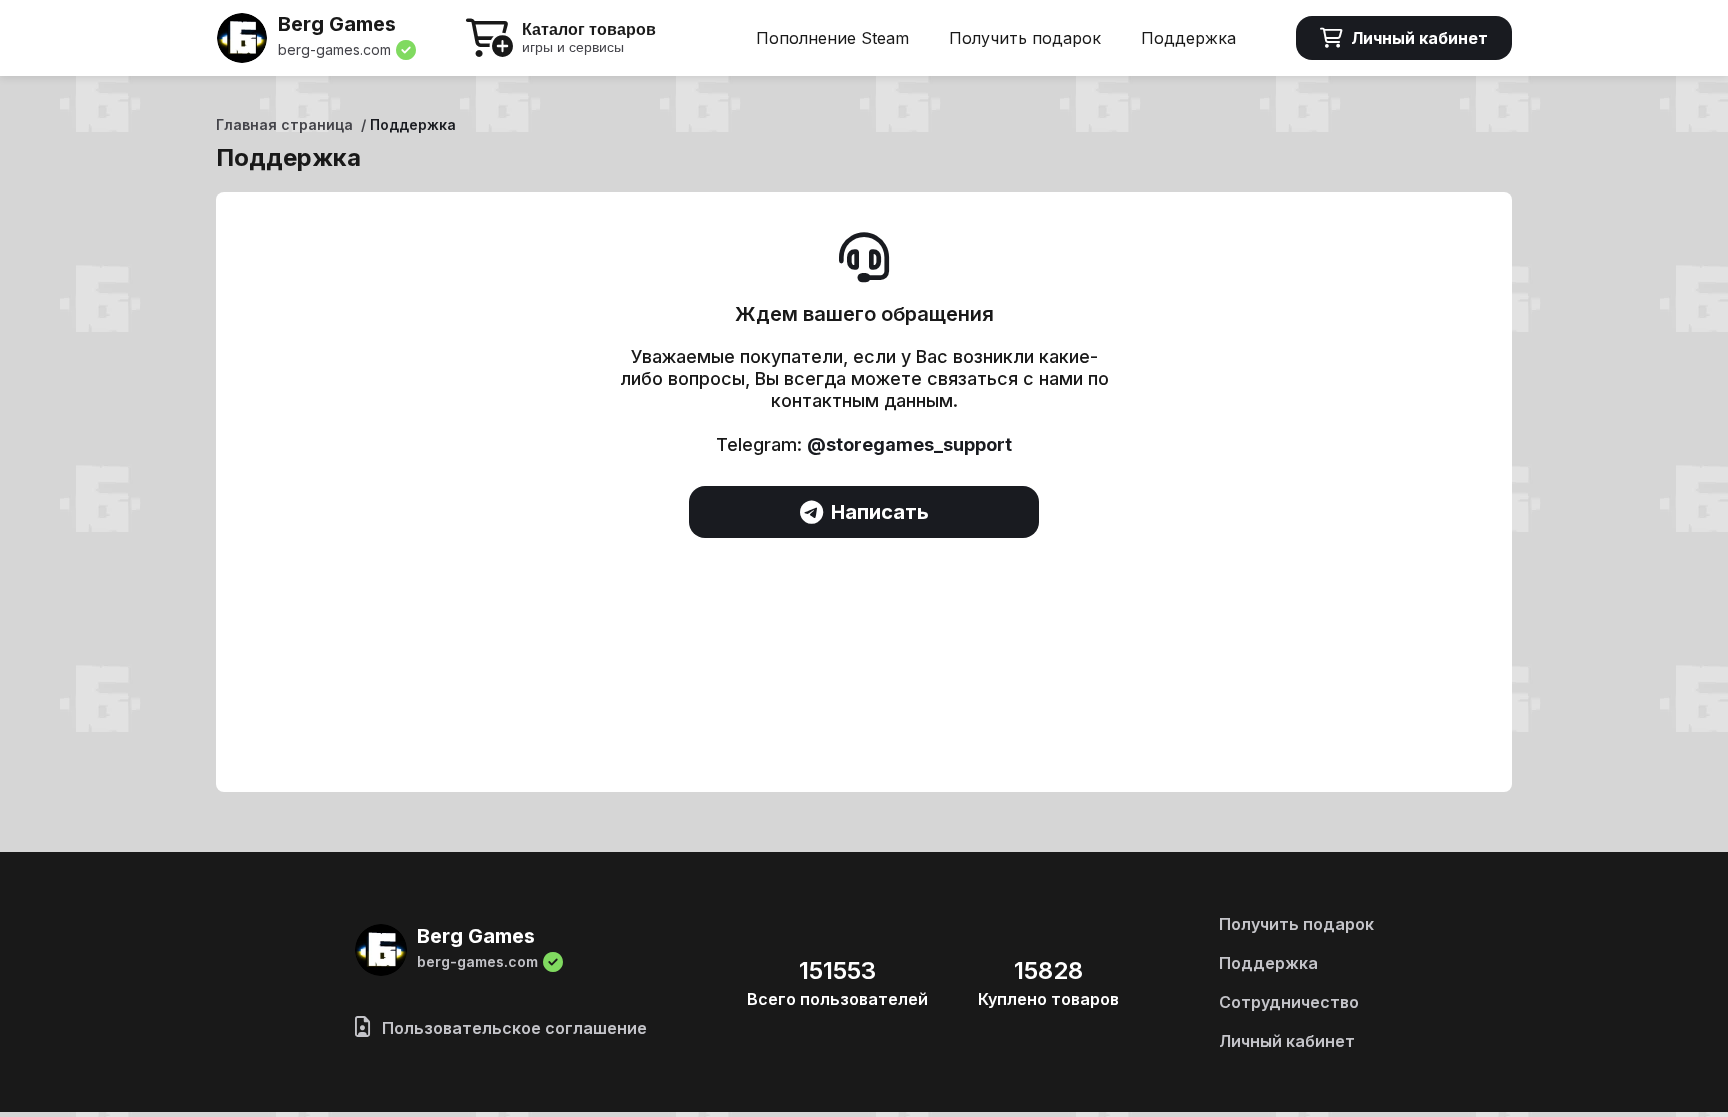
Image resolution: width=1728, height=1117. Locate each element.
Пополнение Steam (832, 38)
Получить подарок (1025, 38)
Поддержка (1188, 38)
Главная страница (284, 124)
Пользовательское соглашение (512, 1028)
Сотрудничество (1289, 1002)
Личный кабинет (1419, 38)
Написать (880, 512)
